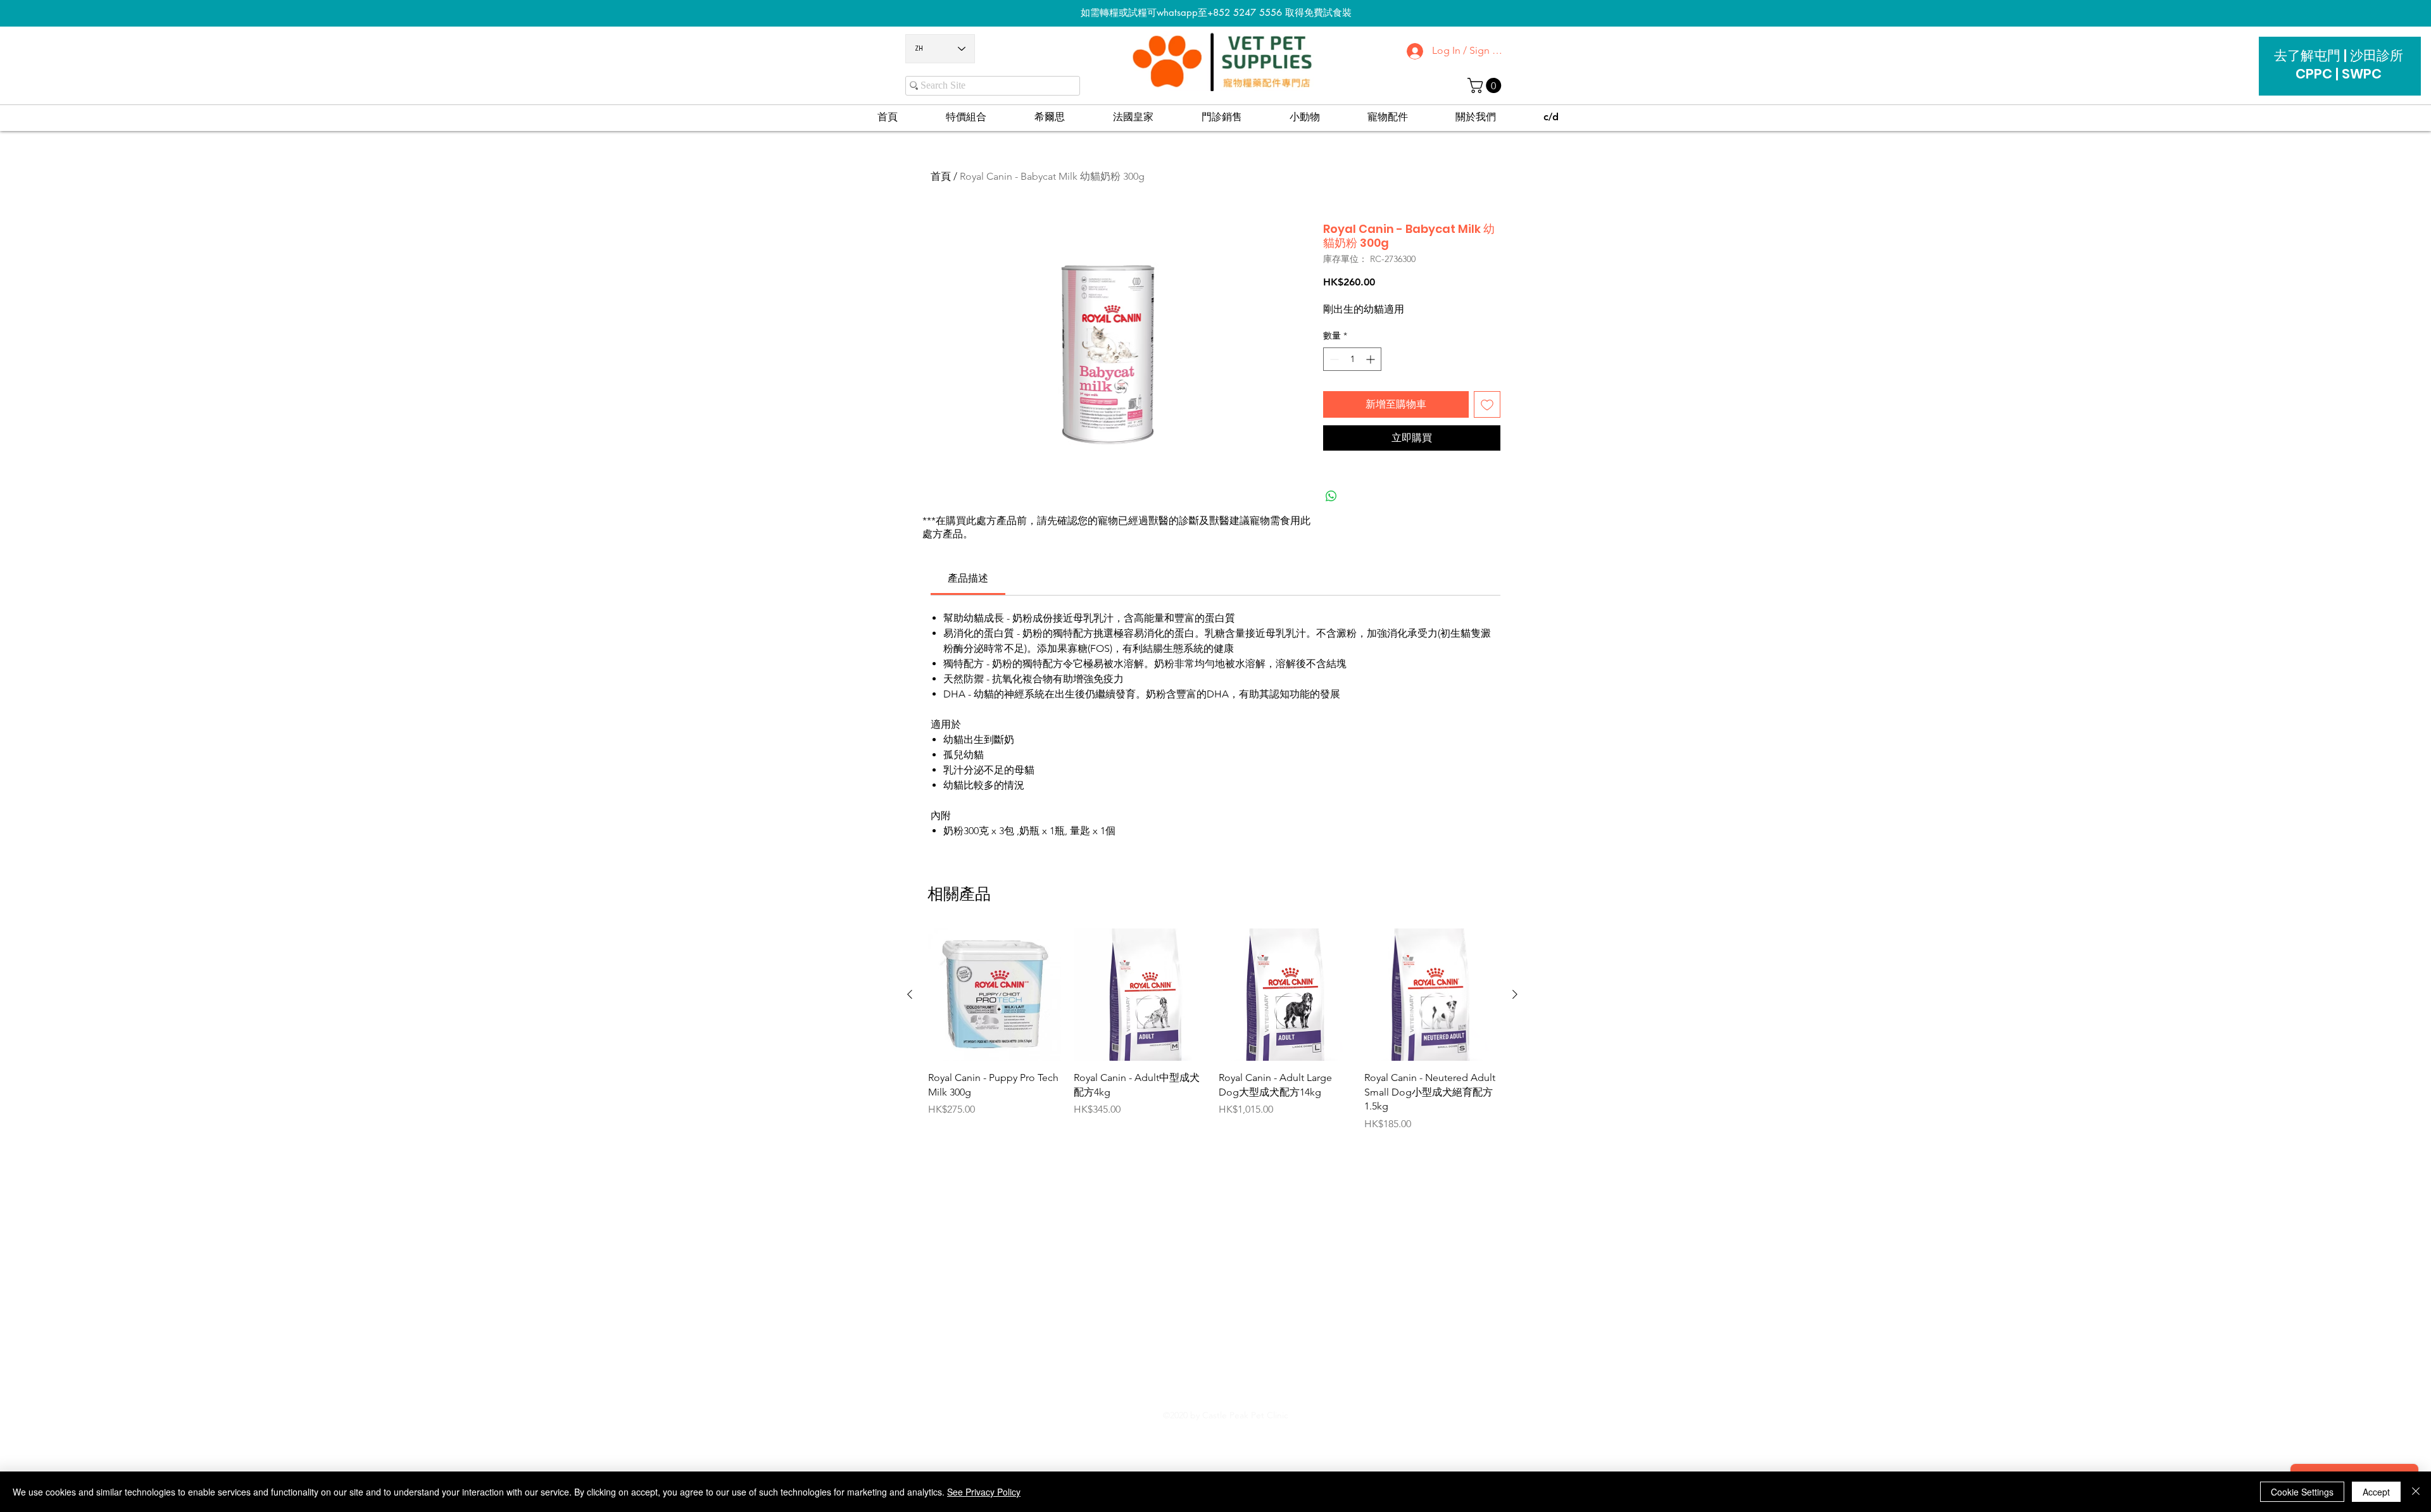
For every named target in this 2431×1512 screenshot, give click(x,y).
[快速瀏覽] (995, 995)
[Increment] (1372, 359)
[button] (1486, 85)
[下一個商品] (1515, 994)
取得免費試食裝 (1318, 12)
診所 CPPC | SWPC (2349, 65)
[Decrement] (1333, 359)
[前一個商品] (910, 994)
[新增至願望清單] (1487, 404)
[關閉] (2416, 1492)
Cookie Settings (2302, 1492)
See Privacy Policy (984, 1492)
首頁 (941, 176)
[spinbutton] (1352, 359)
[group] (1212, 1030)
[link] (968, 578)
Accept (2376, 1492)
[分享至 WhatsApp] (1331, 496)
